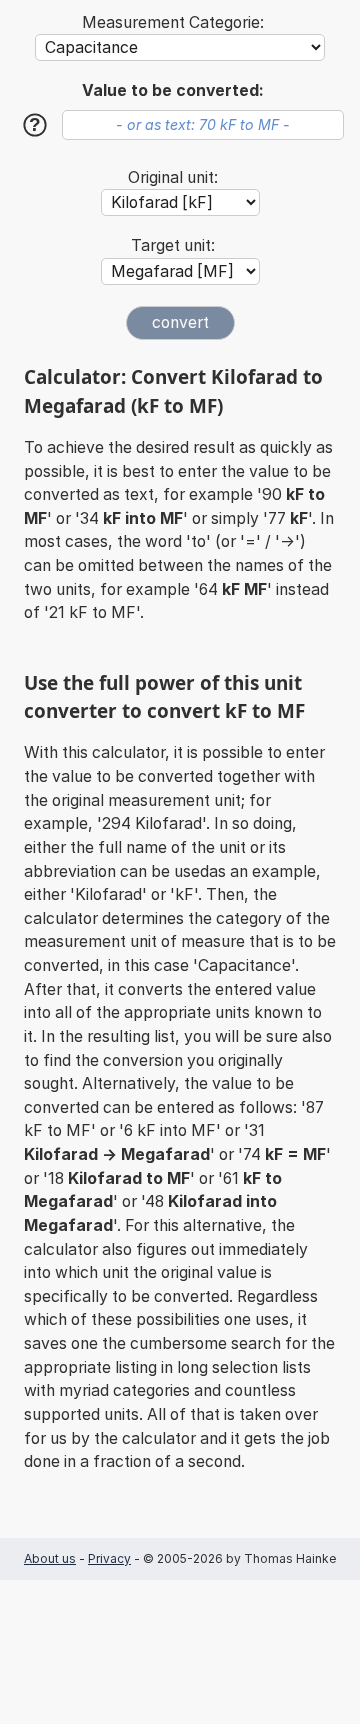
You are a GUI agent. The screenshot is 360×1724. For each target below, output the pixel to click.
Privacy (109, 1558)
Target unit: (173, 245)
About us (50, 1558)
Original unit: (173, 177)
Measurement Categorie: (173, 22)
